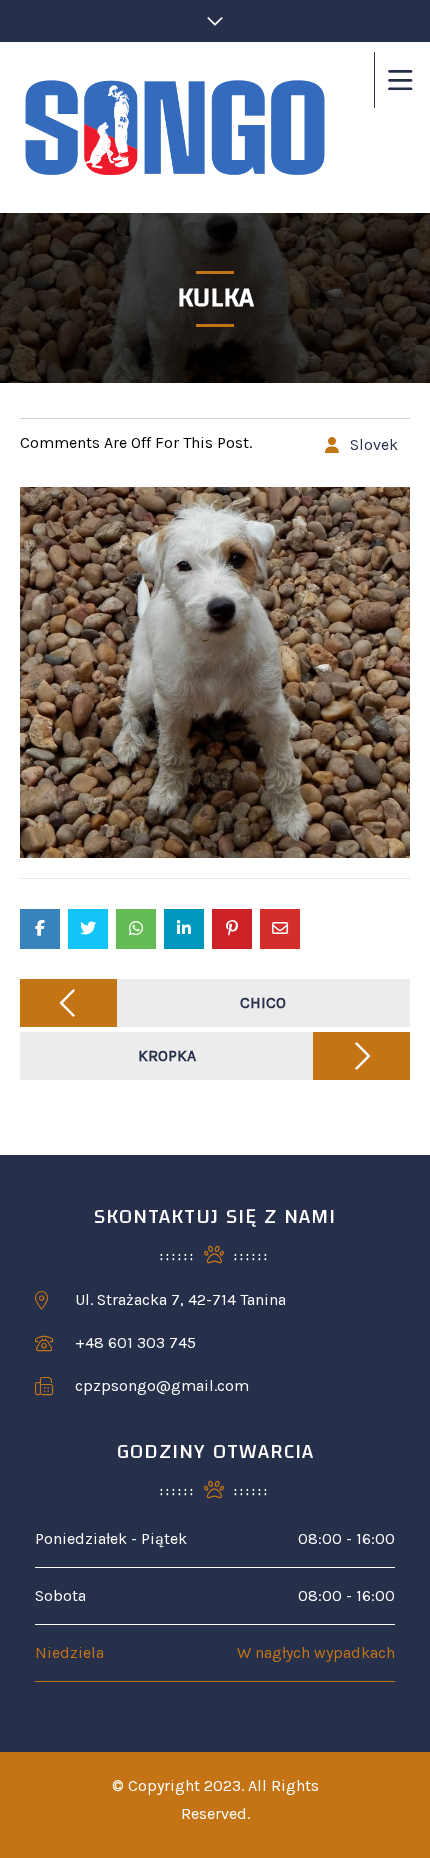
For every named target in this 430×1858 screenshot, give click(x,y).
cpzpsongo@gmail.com (162, 1385)
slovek (374, 444)
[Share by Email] (280, 929)
